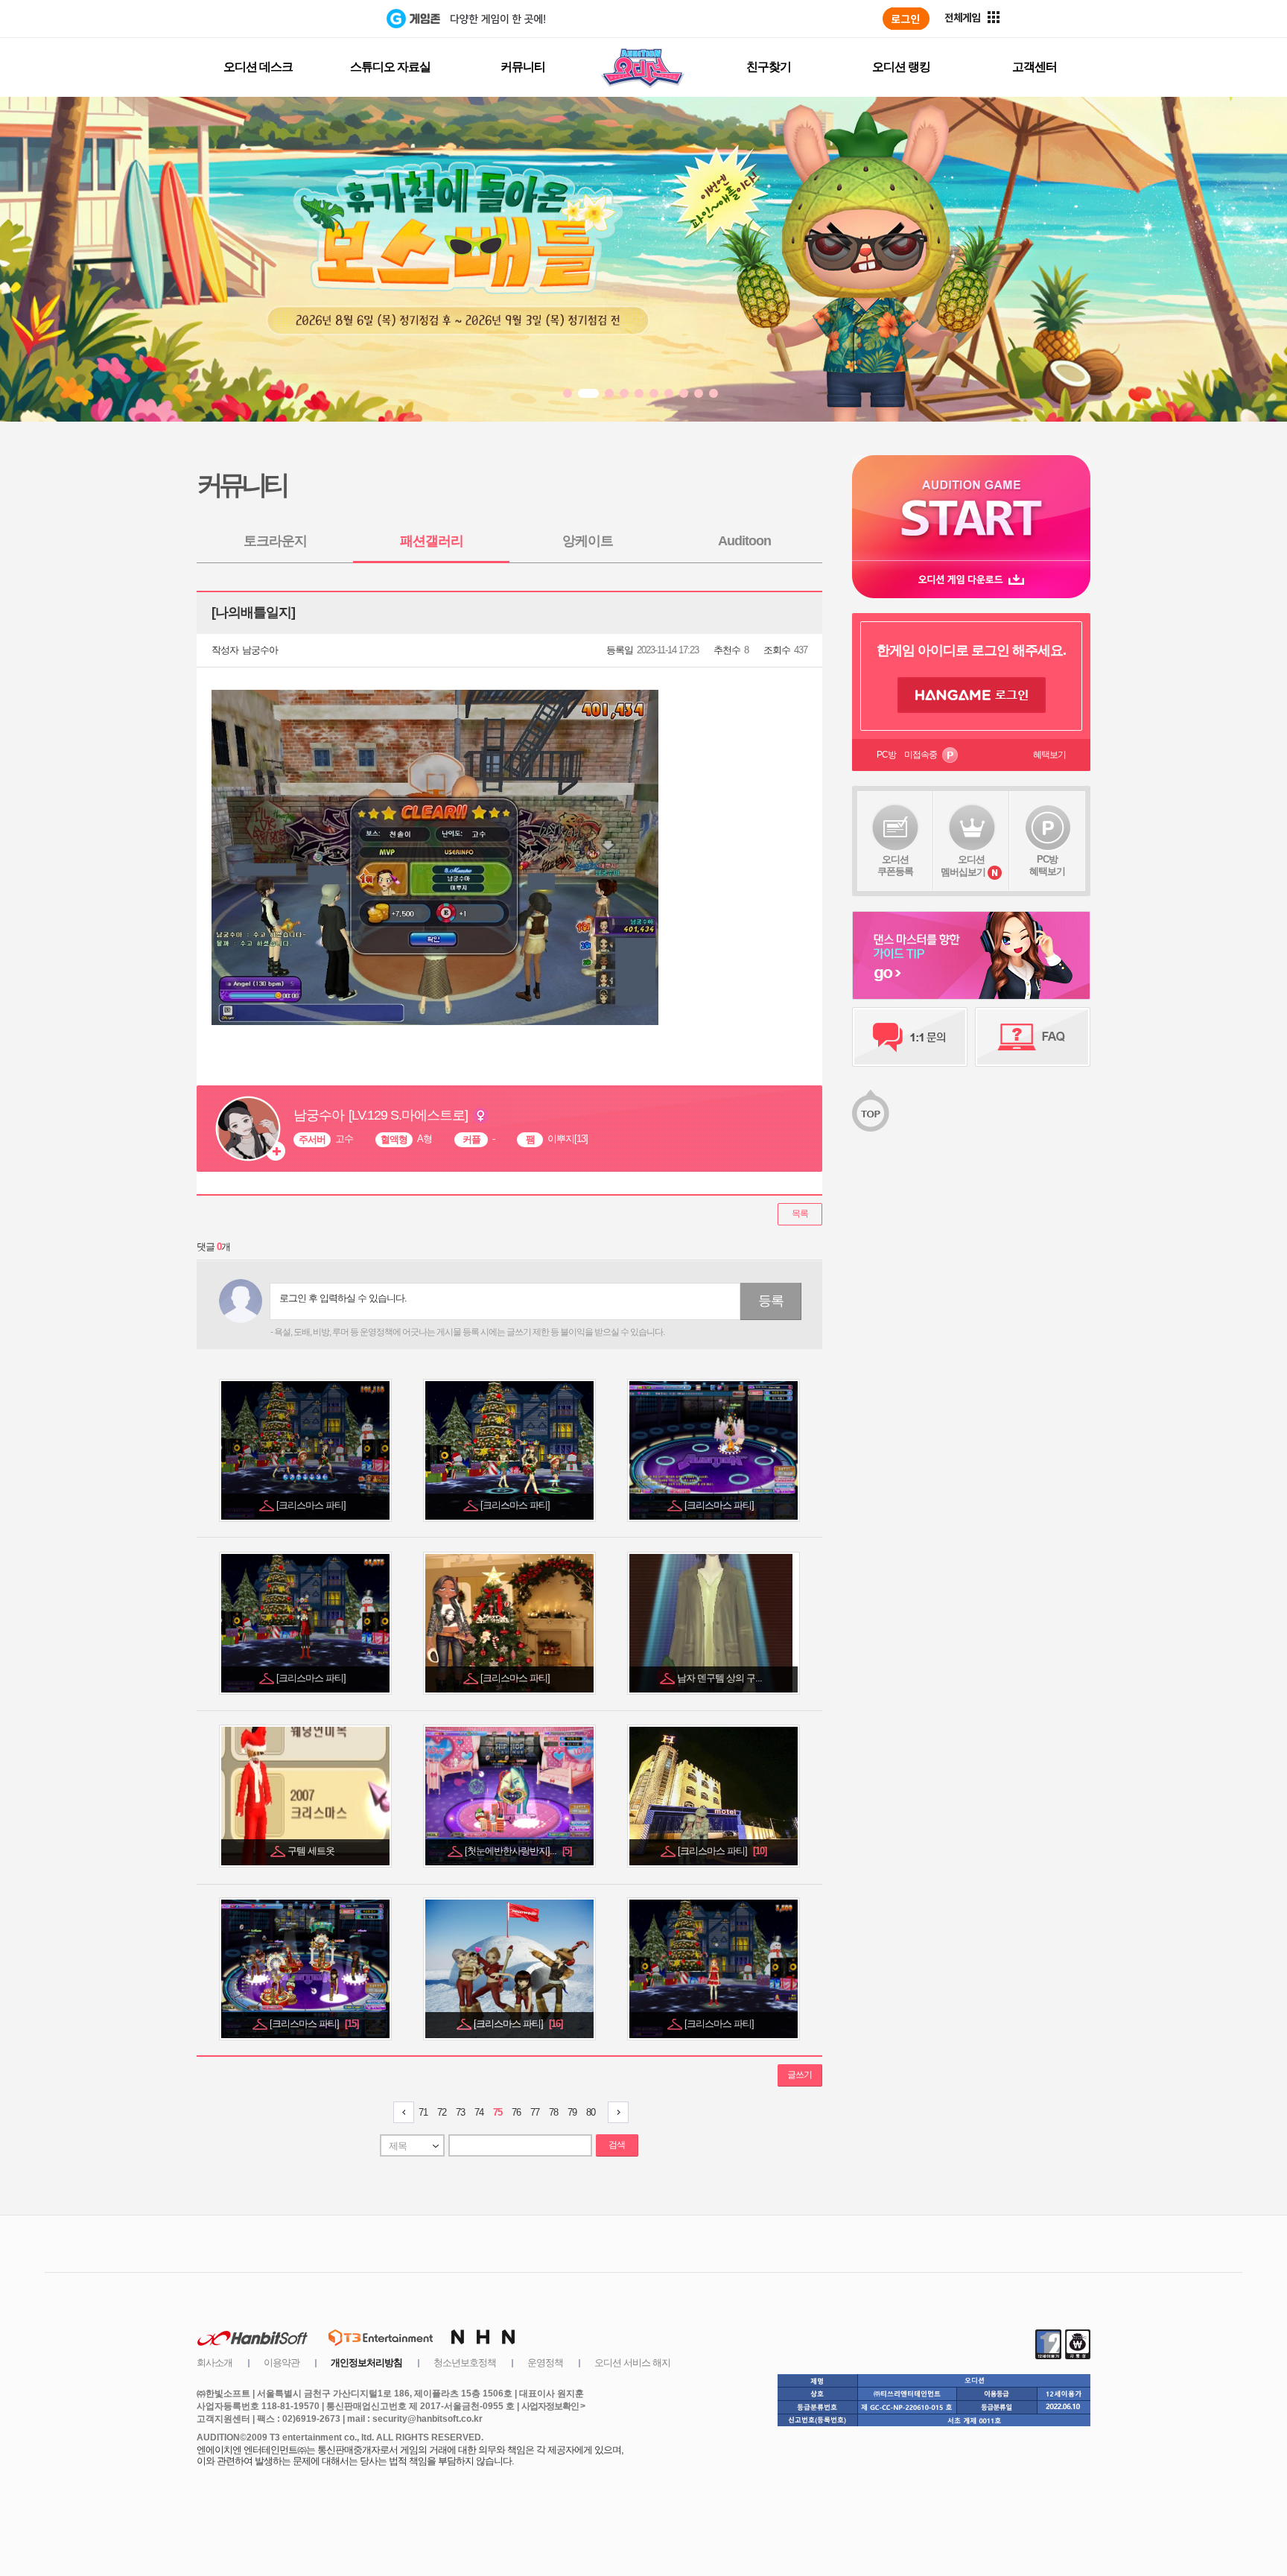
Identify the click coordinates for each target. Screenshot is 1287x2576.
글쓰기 (800, 2075)
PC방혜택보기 (1047, 865)
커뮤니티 (523, 67)
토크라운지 (275, 541)
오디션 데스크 (258, 67)
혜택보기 (1049, 755)
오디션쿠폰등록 (895, 865)
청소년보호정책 (465, 2363)
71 (423, 2112)
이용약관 (282, 2363)
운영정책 (545, 2363)
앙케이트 (588, 541)
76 (516, 2112)
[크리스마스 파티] (312, 1505)
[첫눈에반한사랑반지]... (518, 1851)
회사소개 (214, 2363)
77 (535, 2112)
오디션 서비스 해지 (632, 2363)
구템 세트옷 (312, 1851)
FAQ (1033, 1037)
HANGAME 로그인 (972, 695)
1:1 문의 (910, 1037)
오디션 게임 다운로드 (971, 579)
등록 (771, 1301)
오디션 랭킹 (901, 67)
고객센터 (1035, 67)
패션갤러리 (432, 541)
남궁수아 (260, 650)
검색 (617, 2145)
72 (442, 2112)
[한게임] (325, 19)
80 (591, 2112)
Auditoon (744, 541)
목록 (800, 1214)
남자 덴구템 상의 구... (721, 1678)
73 (460, 2112)
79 (572, 2112)
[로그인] (906, 19)
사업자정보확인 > (553, 2406)
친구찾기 (769, 67)
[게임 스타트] (971, 508)
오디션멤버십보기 (963, 866)
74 (479, 2112)
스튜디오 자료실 (390, 67)
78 (553, 2112)
